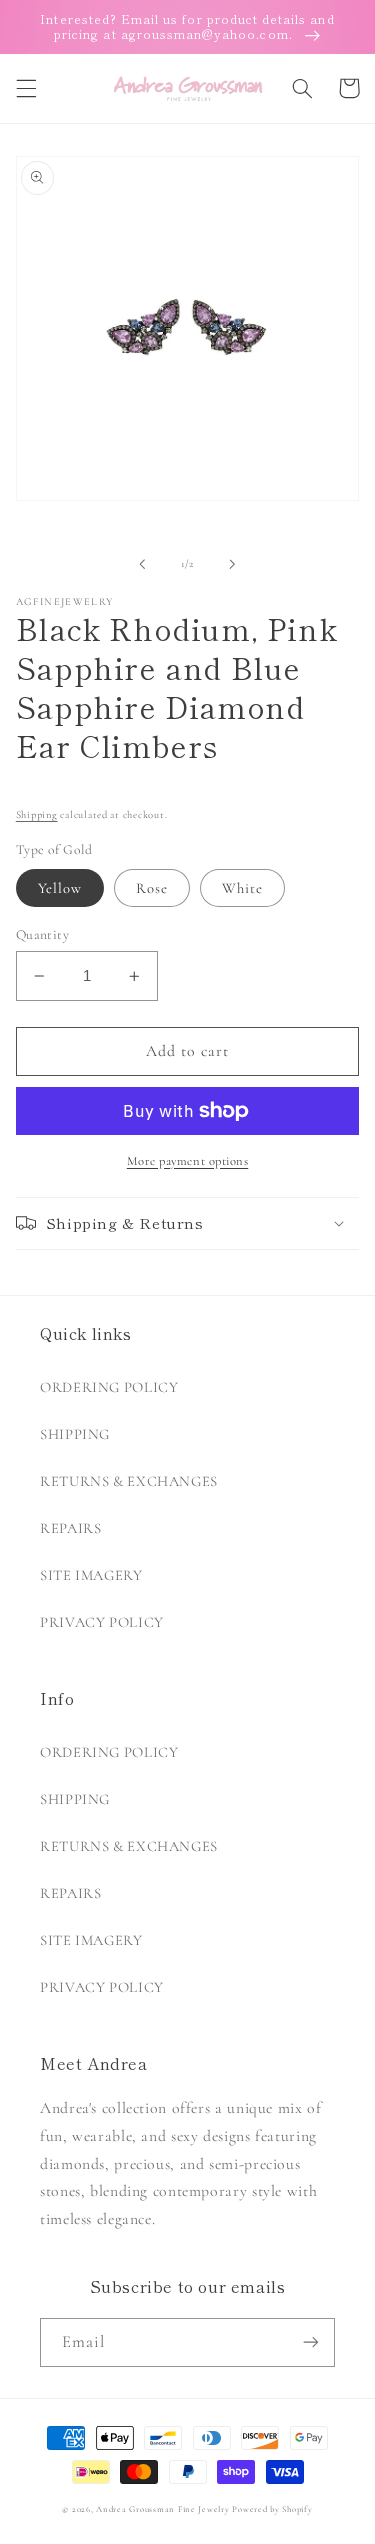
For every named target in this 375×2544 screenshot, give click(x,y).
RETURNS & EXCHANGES (129, 1481)
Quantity (42, 934)
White (242, 888)
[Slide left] (142, 564)
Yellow (60, 888)
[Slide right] (233, 564)
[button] (26, 88)
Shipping (37, 814)
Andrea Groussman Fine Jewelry (162, 2509)
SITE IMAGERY (91, 1575)
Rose (152, 888)
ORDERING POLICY (109, 1387)
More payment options (188, 1161)
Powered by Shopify (272, 2509)
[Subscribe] (311, 2342)
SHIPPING (75, 1434)
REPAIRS (70, 1528)
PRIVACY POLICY (102, 1622)
